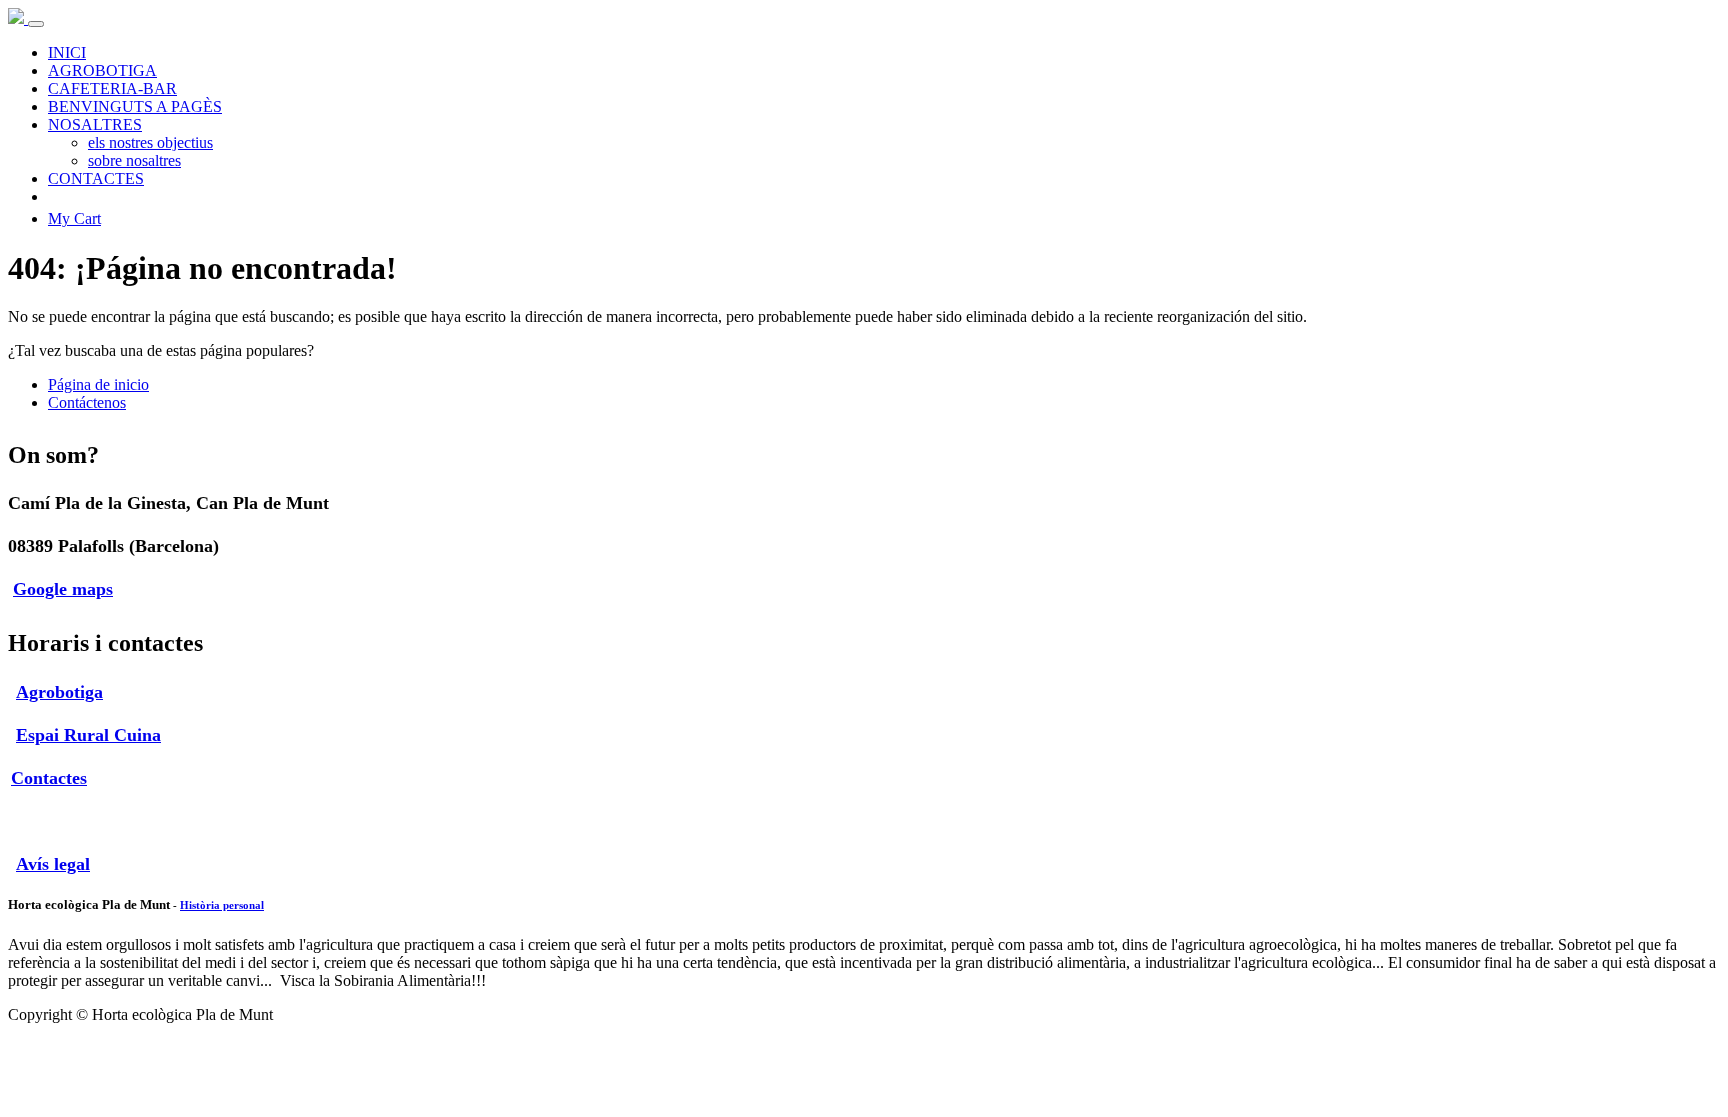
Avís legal (53, 864)
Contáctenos (87, 402)
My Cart (74, 218)
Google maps (63, 589)
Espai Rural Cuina (88, 735)
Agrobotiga (59, 692)
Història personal (222, 905)
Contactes (49, 778)
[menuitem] (67, 52)
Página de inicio (98, 384)
